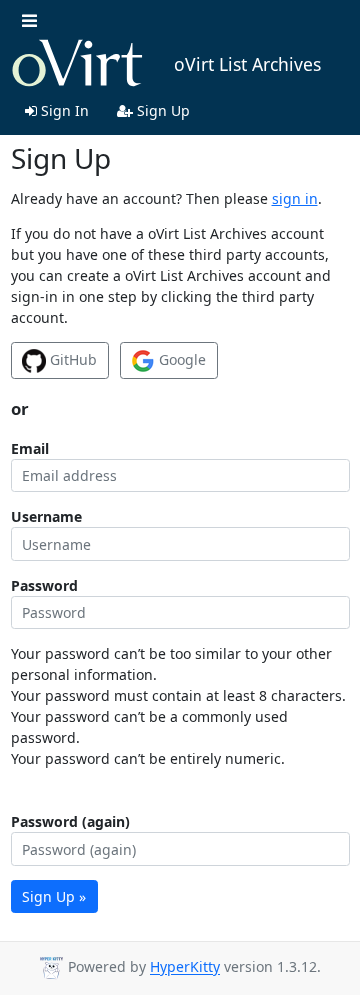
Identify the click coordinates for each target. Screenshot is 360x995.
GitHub (71, 359)
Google (180, 359)
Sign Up (161, 110)
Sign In (63, 110)
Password (44, 585)
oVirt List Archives (247, 64)
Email (30, 448)
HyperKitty (185, 967)
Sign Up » (54, 896)
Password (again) (70, 821)
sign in (295, 198)
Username (46, 516)
